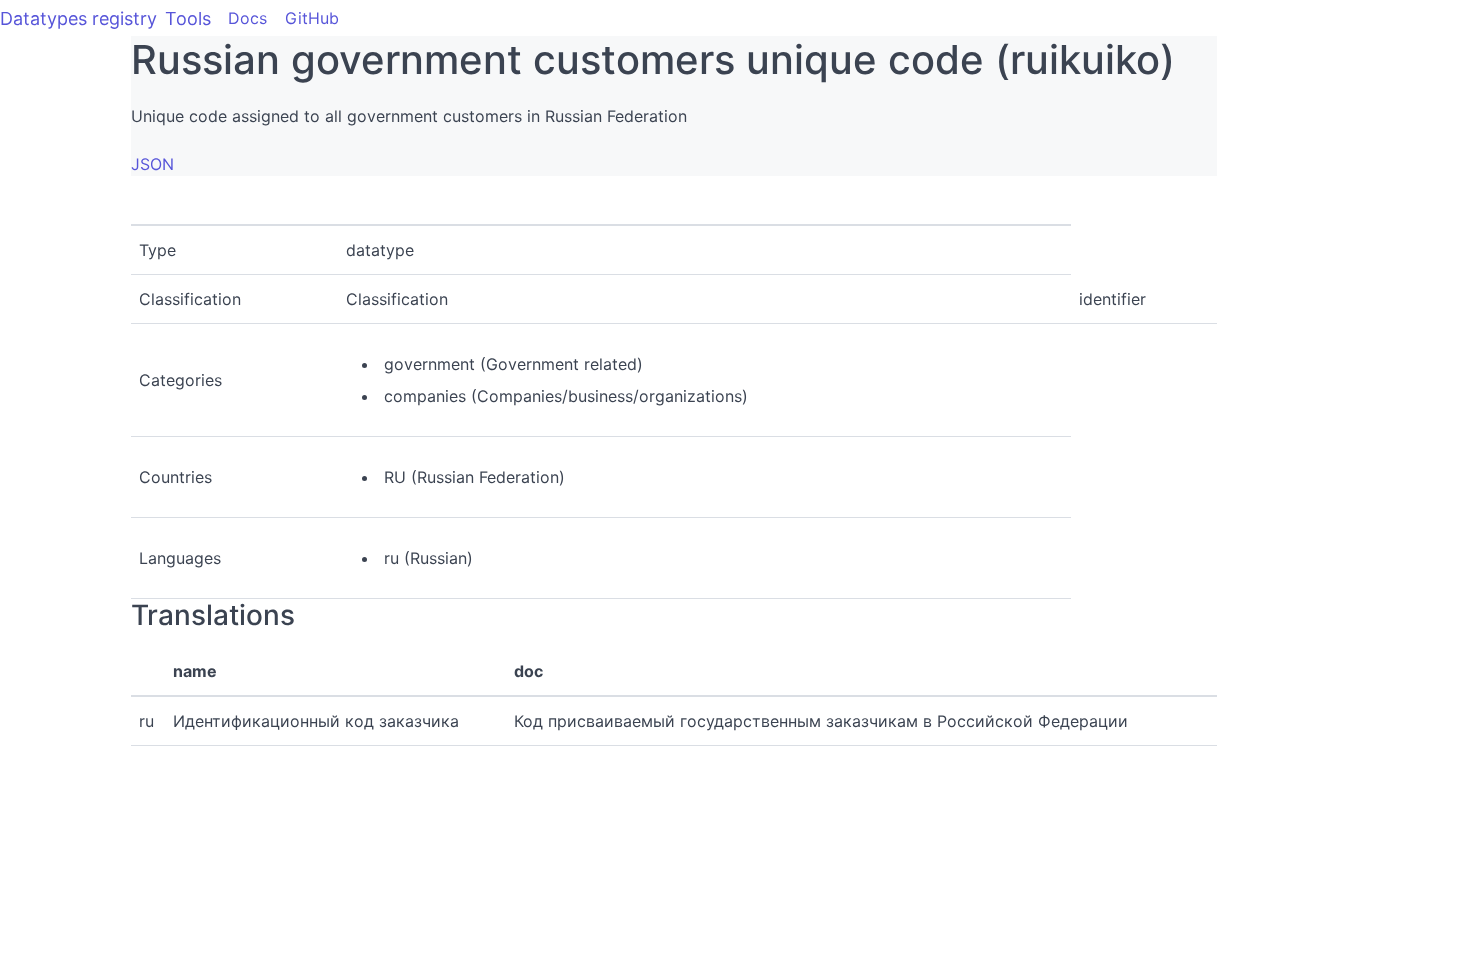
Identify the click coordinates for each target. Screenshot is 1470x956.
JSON (152, 164)
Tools (188, 18)
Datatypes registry (78, 18)
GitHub (312, 18)
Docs (247, 18)
